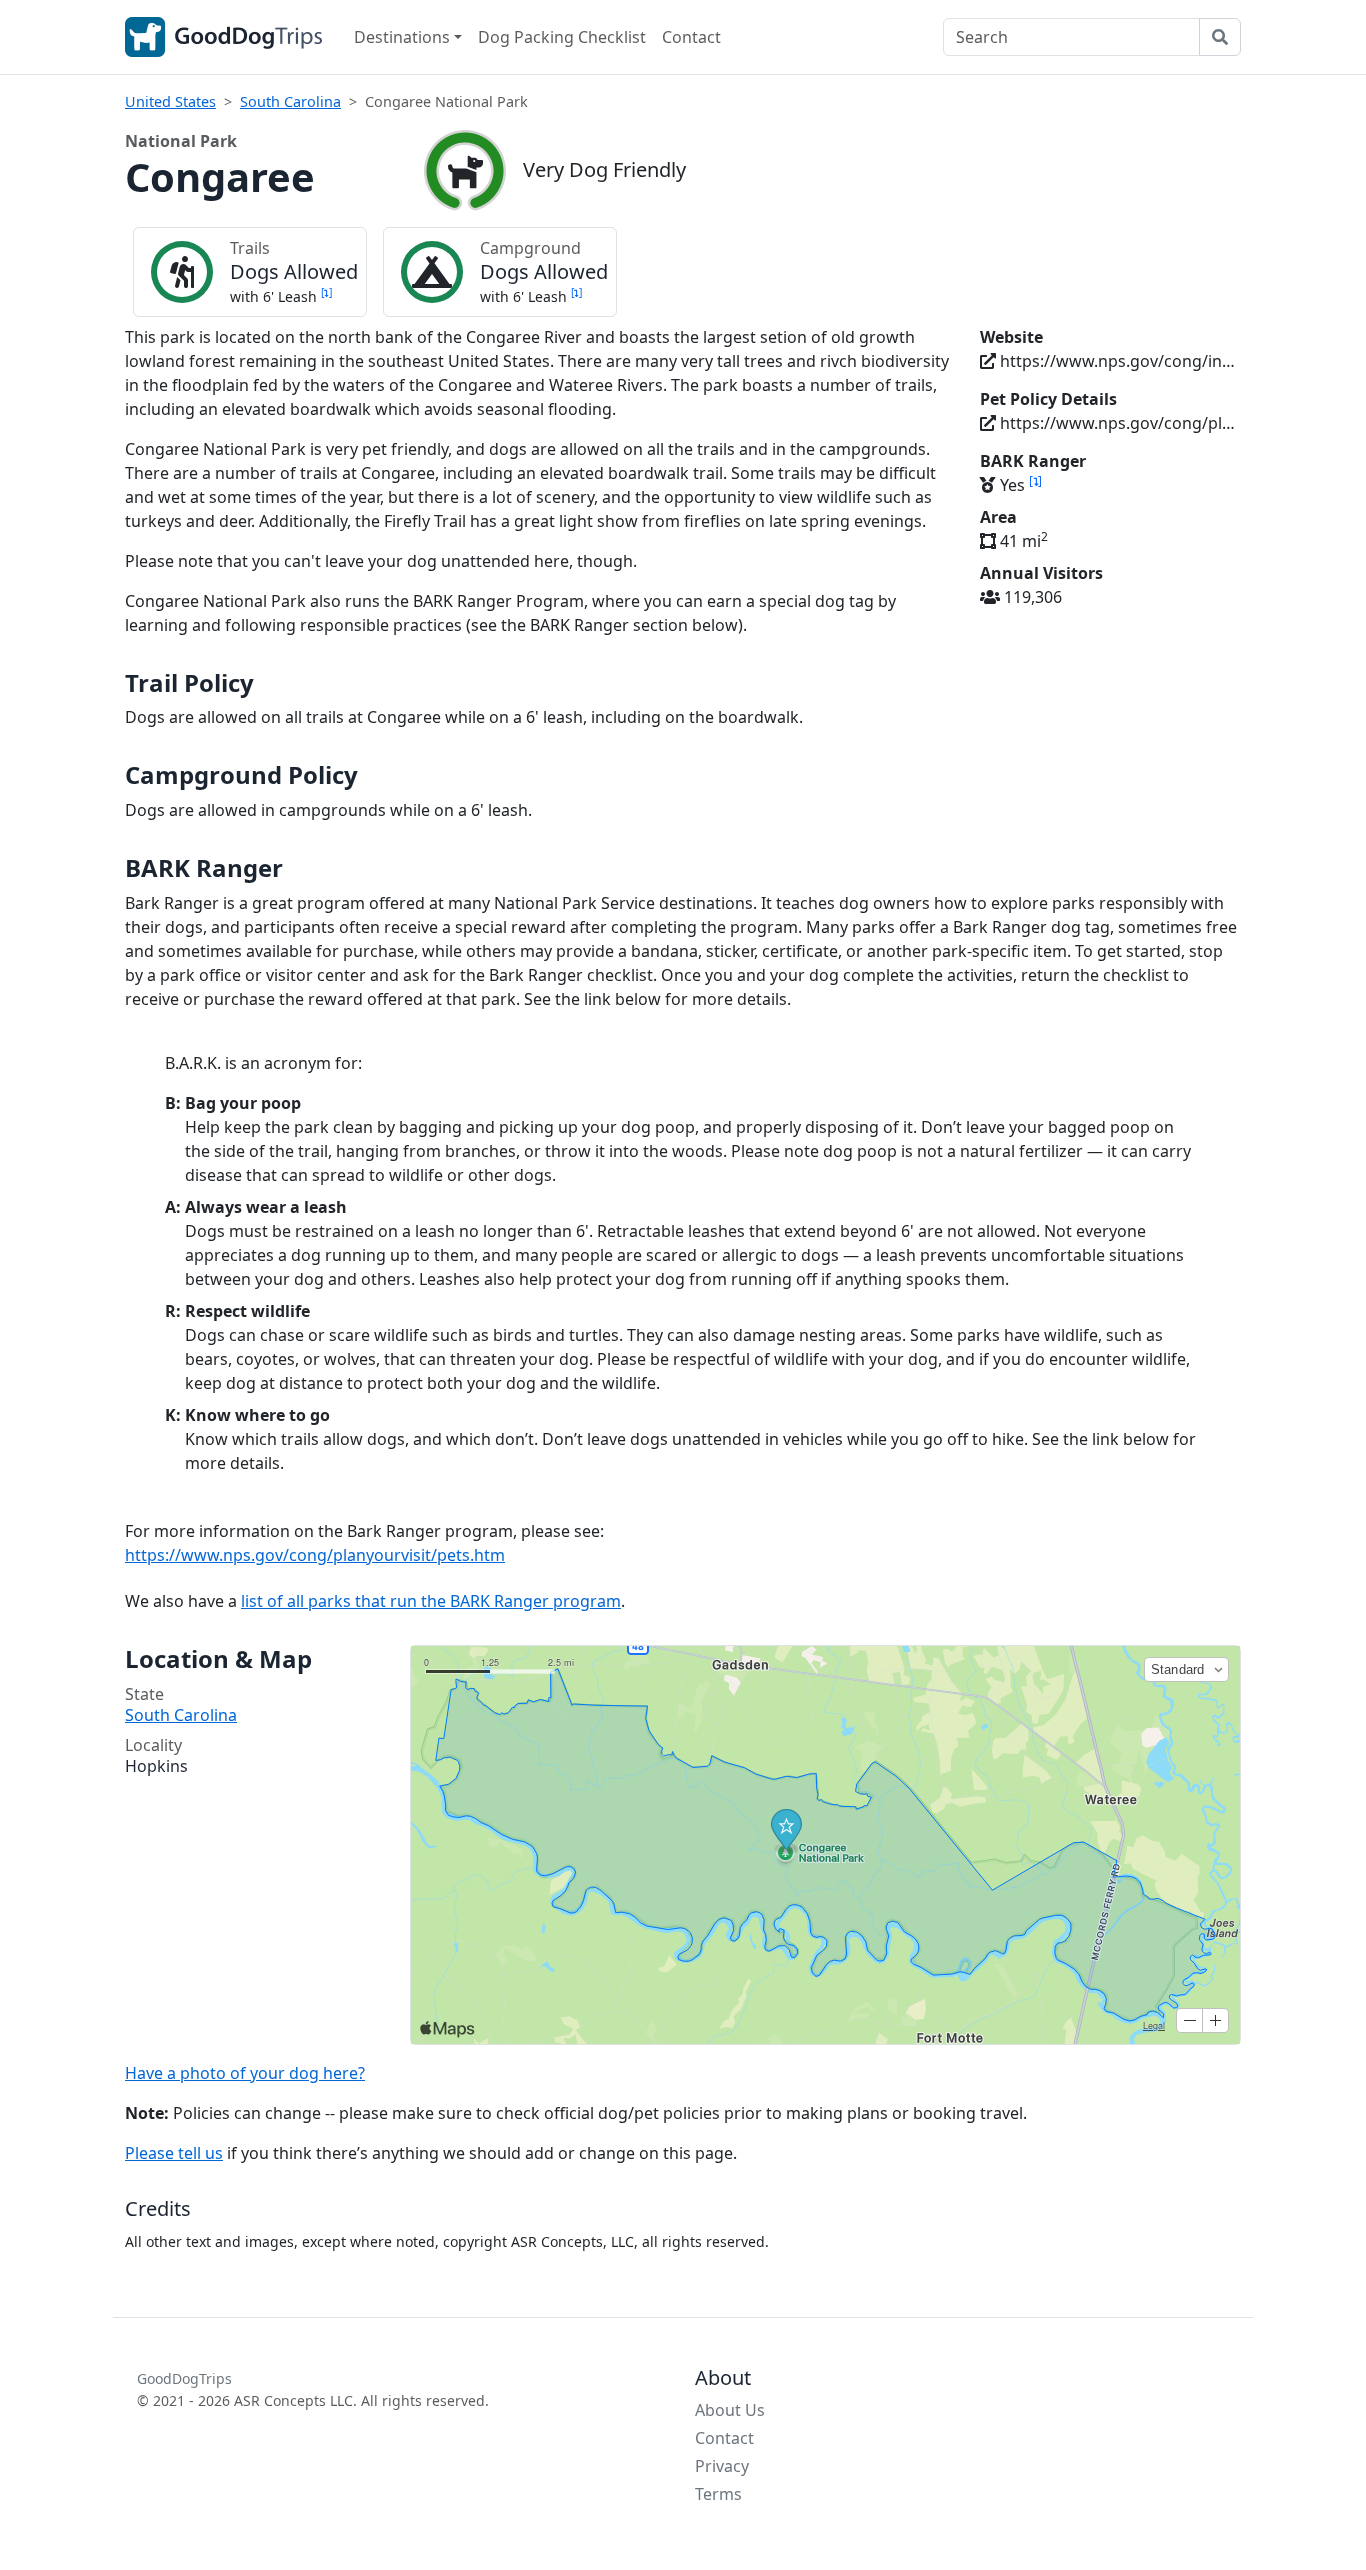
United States (170, 101)
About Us (730, 2410)
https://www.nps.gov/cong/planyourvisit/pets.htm (1118, 423)
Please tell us (174, 2153)
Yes (1019, 485)
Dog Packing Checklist (562, 37)
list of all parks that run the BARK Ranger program (431, 1601)
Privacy (722, 2466)
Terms (718, 2494)
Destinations (402, 37)
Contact (691, 37)
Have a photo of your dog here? (245, 2073)
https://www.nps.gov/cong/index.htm (1118, 361)
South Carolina (290, 101)
